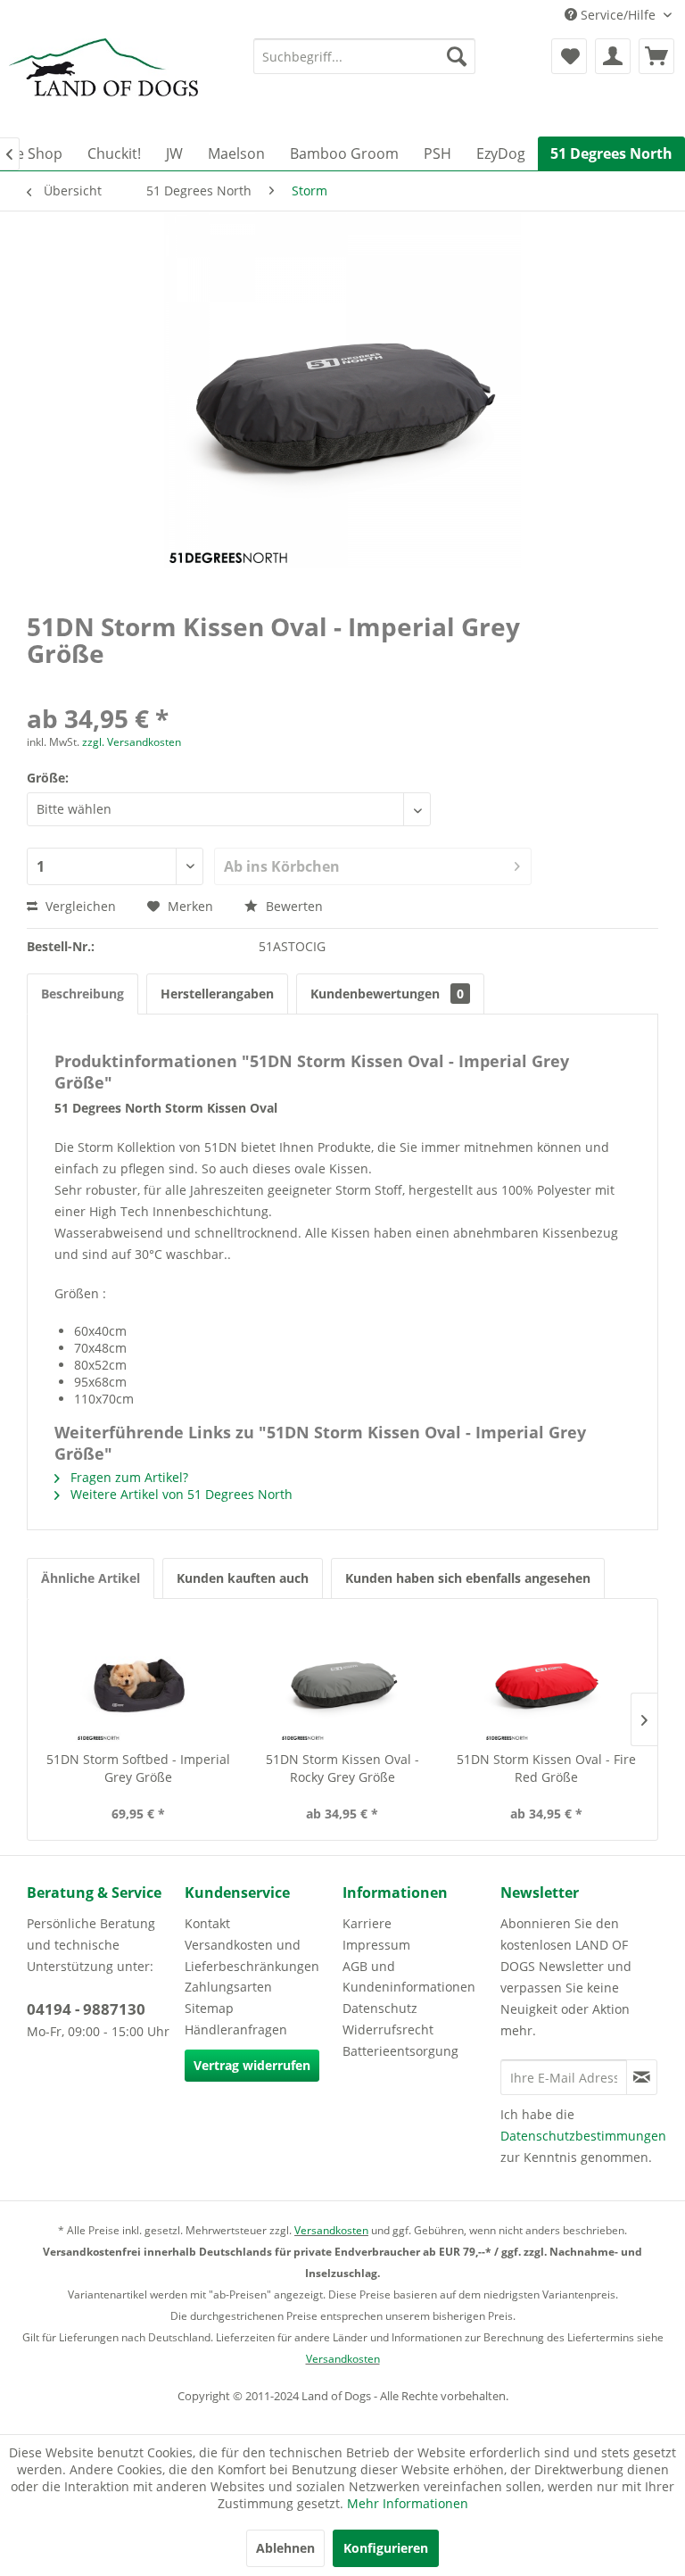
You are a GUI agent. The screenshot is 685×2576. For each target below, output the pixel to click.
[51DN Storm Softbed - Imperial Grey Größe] (139, 1679)
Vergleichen (79, 906)
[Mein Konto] (613, 56)
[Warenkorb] (656, 56)
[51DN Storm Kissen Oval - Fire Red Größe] (546, 1679)
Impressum (376, 1945)
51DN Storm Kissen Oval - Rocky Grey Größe (342, 1768)
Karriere (367, 1923)
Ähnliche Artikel (91, 1578)
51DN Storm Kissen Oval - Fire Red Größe (546, 1768)
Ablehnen (285, 2548)
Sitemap (209, 2008)
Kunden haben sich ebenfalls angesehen (468, 1578)
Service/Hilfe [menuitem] (618, 15)
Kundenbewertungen (387, 994)
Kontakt (207, 1923)
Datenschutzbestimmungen (583, 2136)
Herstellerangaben (217, 994)
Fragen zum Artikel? (128, 1477)
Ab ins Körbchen (282, 866)
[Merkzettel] (569, 56)
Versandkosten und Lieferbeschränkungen (252, 1955)
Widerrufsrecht (388, 2029)
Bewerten (293, 906)
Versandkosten (331, 2230)
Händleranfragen (236, 2029)
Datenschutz (380, 2008)
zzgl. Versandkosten (132, 742)
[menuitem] (365, 56)
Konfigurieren (386, 2548)
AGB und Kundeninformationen (409, 1977)
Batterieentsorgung (400, 2051)
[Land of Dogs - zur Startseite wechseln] (103, 83)
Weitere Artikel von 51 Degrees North (180, 1494)
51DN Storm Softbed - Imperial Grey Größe (138, 1768)
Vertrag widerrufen (252, 2065)
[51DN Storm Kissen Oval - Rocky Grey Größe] (343, 1679)
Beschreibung (83, 994)
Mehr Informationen (408, 2503)
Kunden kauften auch (243, 1578)
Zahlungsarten (228, 1987)
